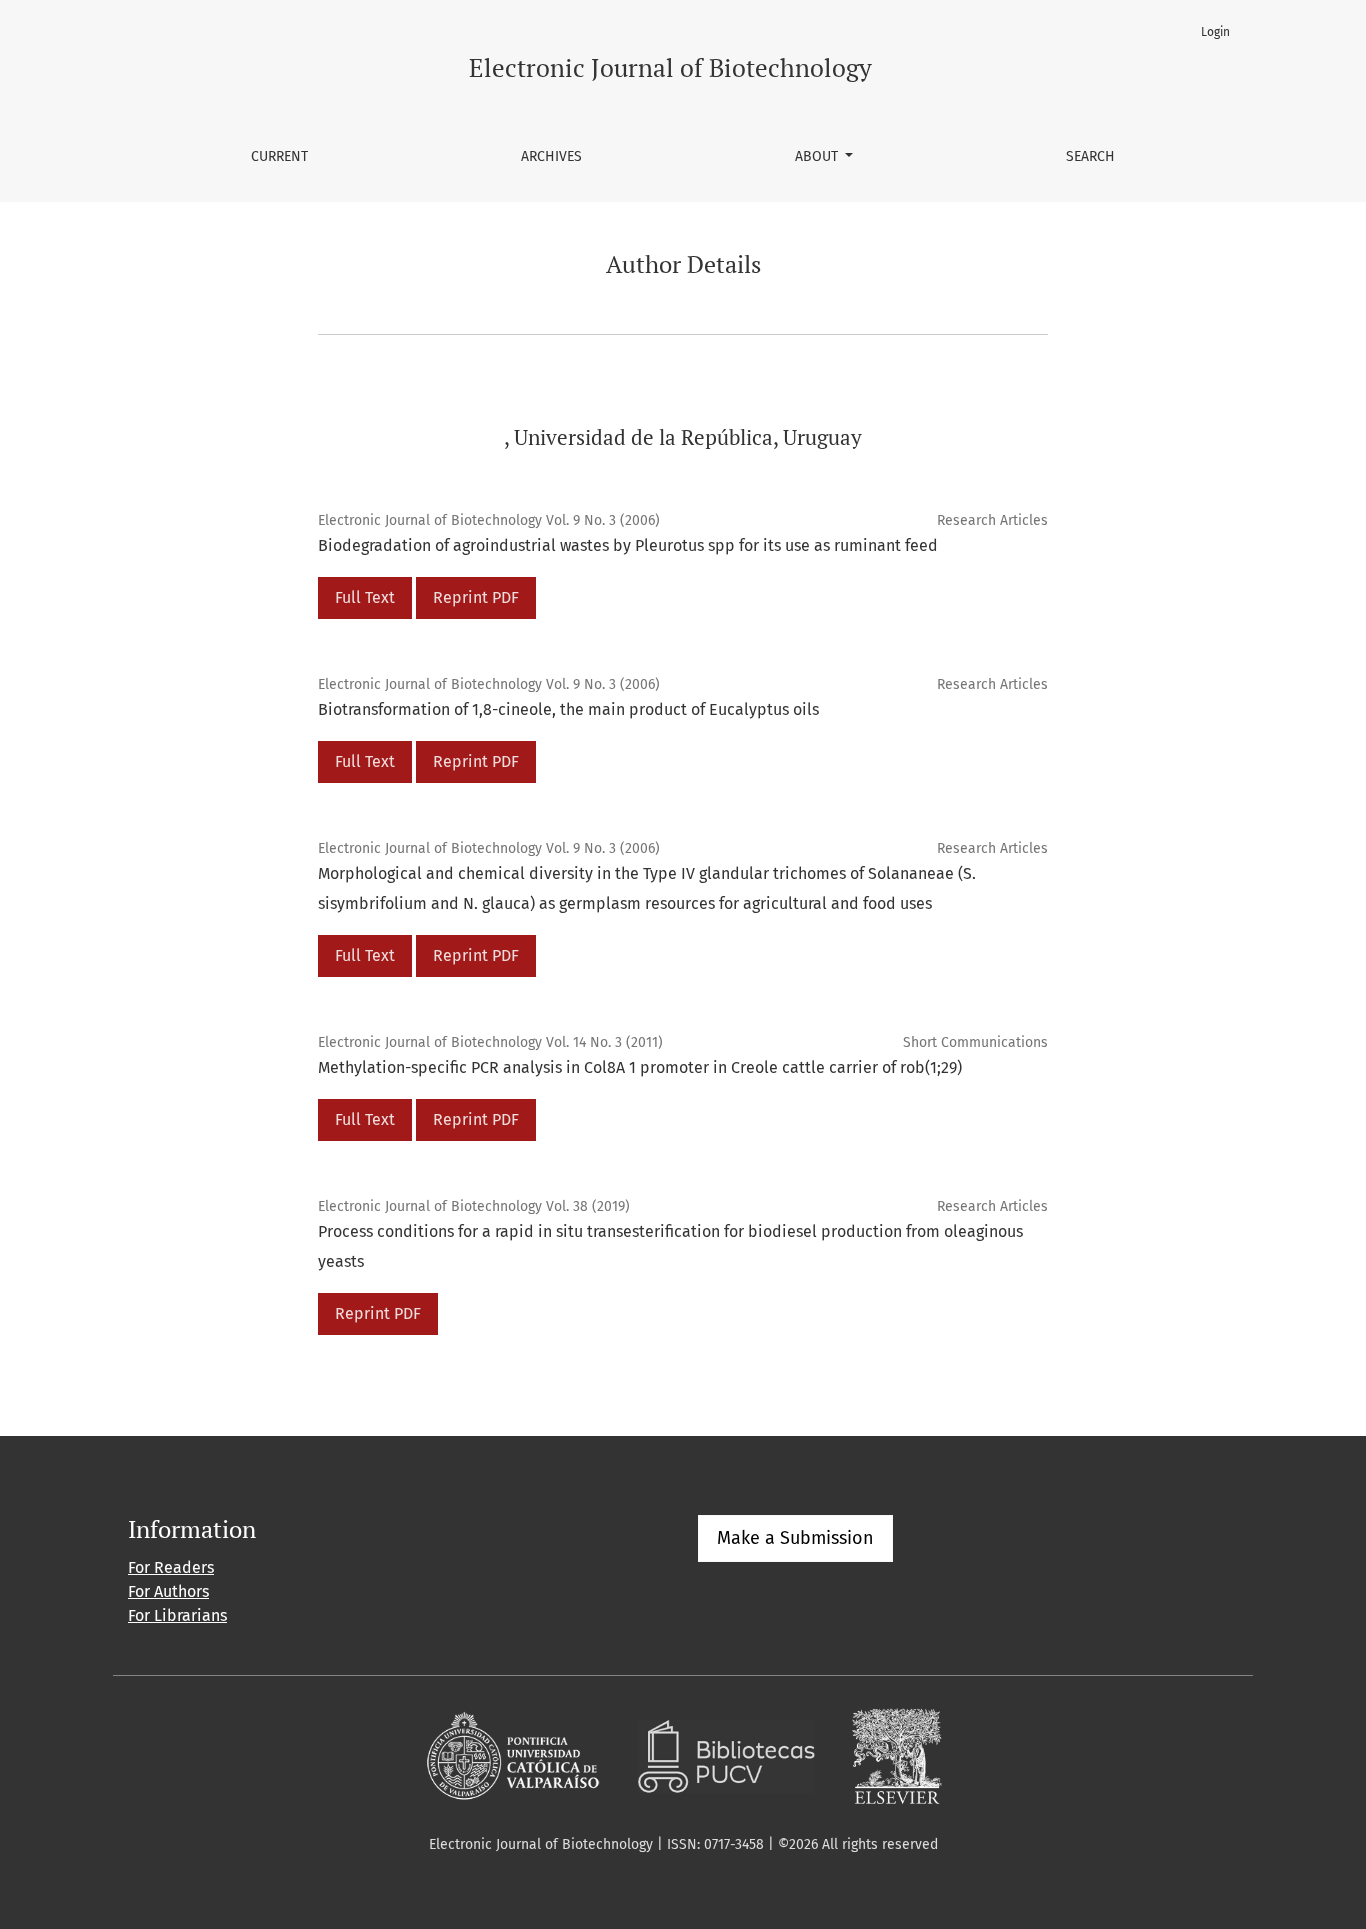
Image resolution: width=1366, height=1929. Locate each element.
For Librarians (177, 1615)
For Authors (168, 1591)
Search (1090, 156)
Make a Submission (795, 1538)
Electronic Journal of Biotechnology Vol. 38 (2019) (474, 1206)
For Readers (171, 1567)
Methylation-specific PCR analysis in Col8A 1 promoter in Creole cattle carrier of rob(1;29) (640, 1067)
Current (279, 156)
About (818, 156)
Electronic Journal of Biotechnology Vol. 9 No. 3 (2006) (489, 520)
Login (1215, 32)
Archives (551, 156)
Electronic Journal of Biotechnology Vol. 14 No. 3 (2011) (490, 1042)
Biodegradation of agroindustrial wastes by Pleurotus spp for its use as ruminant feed (628, 545)
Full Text (365, 597)
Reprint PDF (476, 597)
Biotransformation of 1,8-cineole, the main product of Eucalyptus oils (568, 709)
